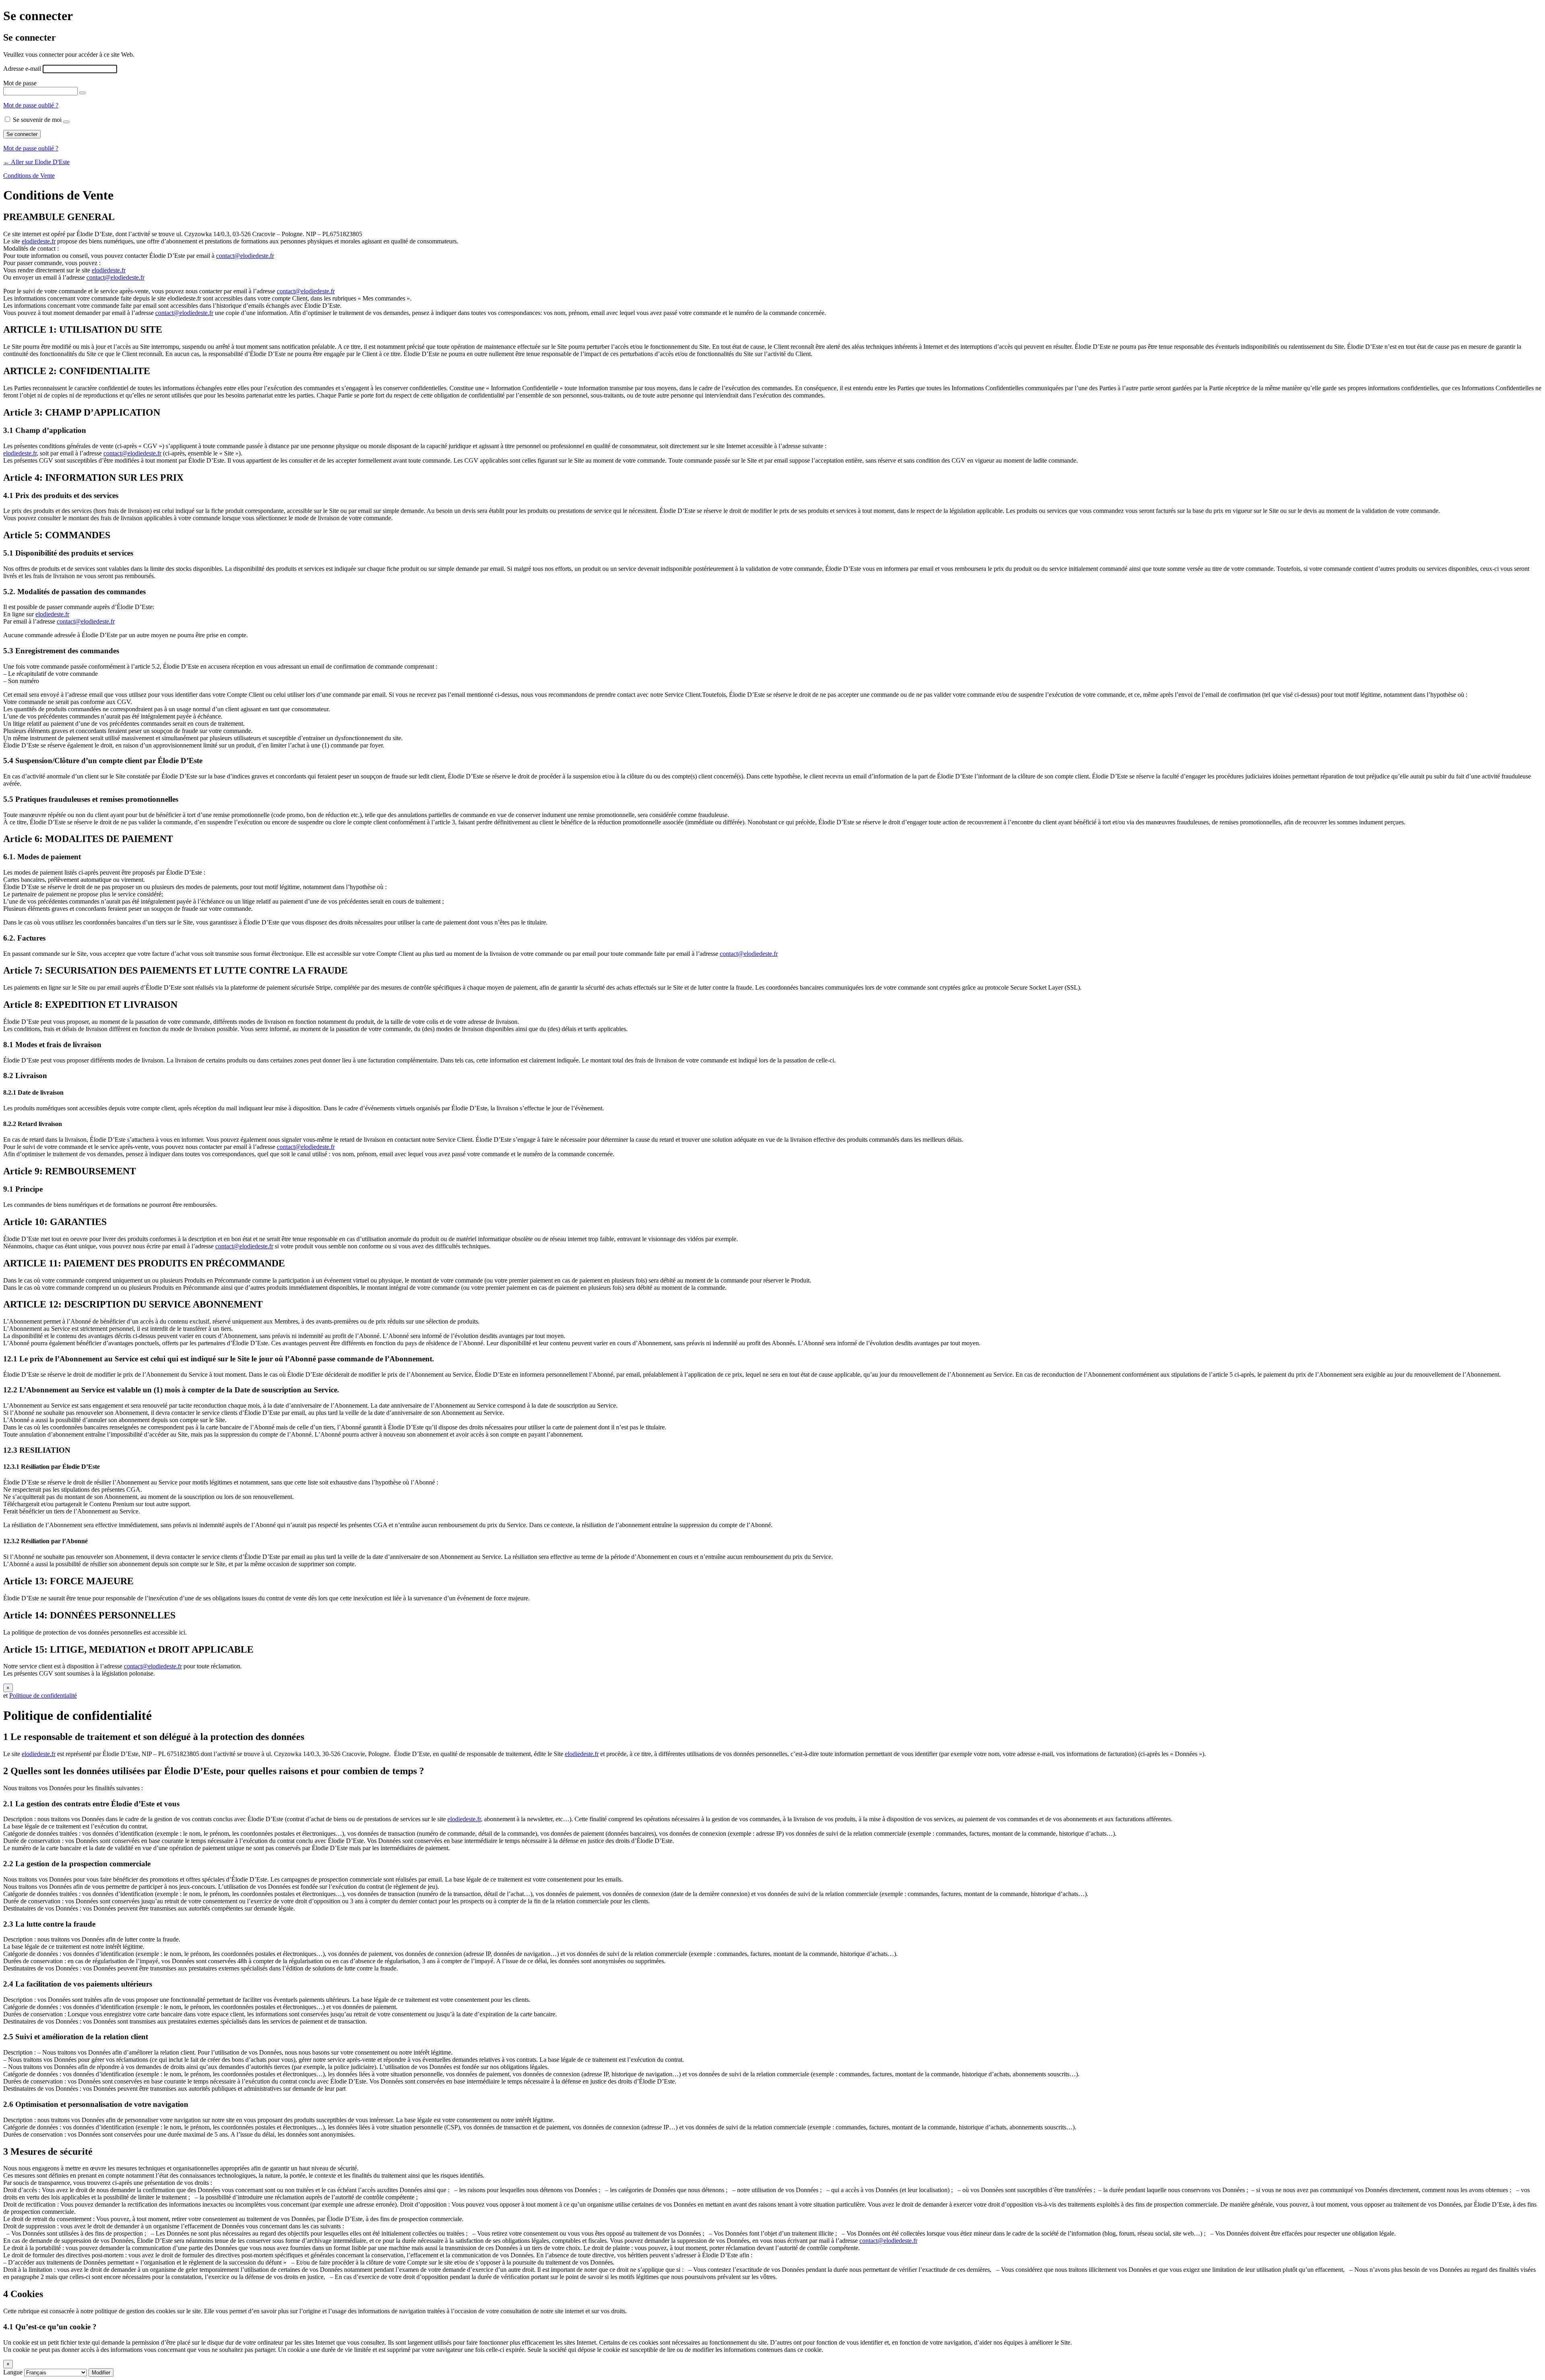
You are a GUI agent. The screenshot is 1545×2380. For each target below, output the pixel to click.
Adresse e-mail (22, 69)
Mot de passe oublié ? (31, 105)
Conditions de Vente (29, 176)
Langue (13, 2372)
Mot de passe (20, 83)
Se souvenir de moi (37, 120)
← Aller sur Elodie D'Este (36, 162)
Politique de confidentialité (43, 1695)
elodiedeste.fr (39, 241)
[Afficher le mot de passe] (82, 93)
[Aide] (66, 122)
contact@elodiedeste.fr (245, 256)
